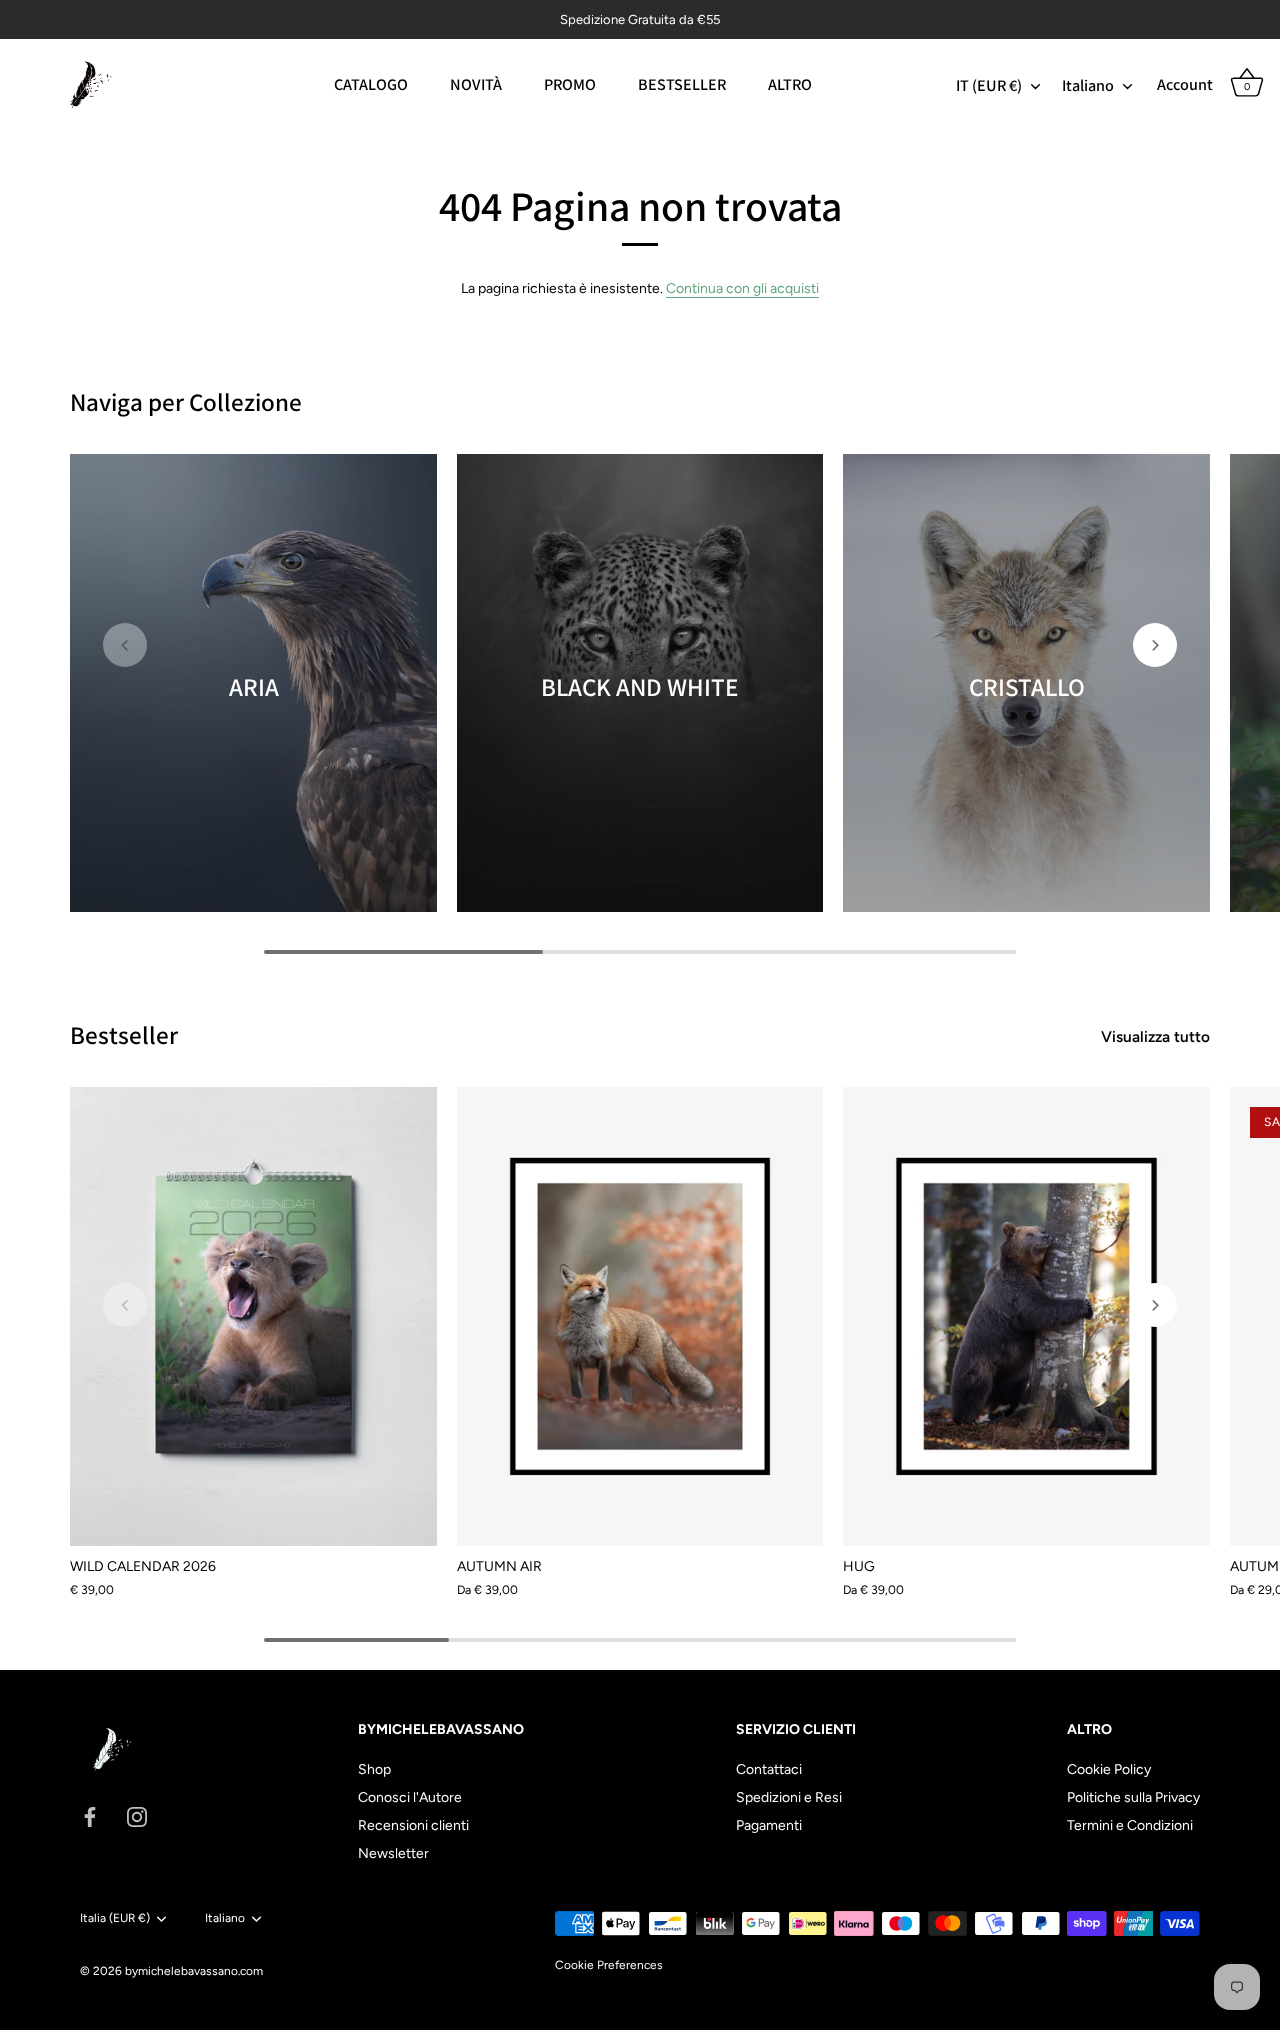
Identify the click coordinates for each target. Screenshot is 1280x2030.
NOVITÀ (476, 84)
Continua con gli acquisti (742, 288)
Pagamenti (769, 1825)
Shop (374, 1769)
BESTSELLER (682, 84)
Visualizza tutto (1155, 1036)
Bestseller (124, 1034)
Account (1185, 84)
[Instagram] (137, 1816)
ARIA (253, 686)
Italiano (1088, 85)
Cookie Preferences (609, 1965)
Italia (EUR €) (115, 1918)
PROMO (570, 84)
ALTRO (790, 84)
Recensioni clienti (413, 1825)
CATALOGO (371, 84)
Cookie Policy (1109, 1769)
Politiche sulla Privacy (1133, 1797)
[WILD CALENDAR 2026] (253, 1316)
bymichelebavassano (181, 1971)
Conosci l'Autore (410, 1797)
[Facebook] (90, 1816)
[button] (125, 645)
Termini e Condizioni (1130, 1825)
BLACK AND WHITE (639, 686)
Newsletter (393, 1853)
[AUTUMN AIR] (640, 1316)
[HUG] (1026, 1316)
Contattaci (769, 1769)
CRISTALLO (1027, 686)
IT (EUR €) (989, 85)
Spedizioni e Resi (789, 1797)
